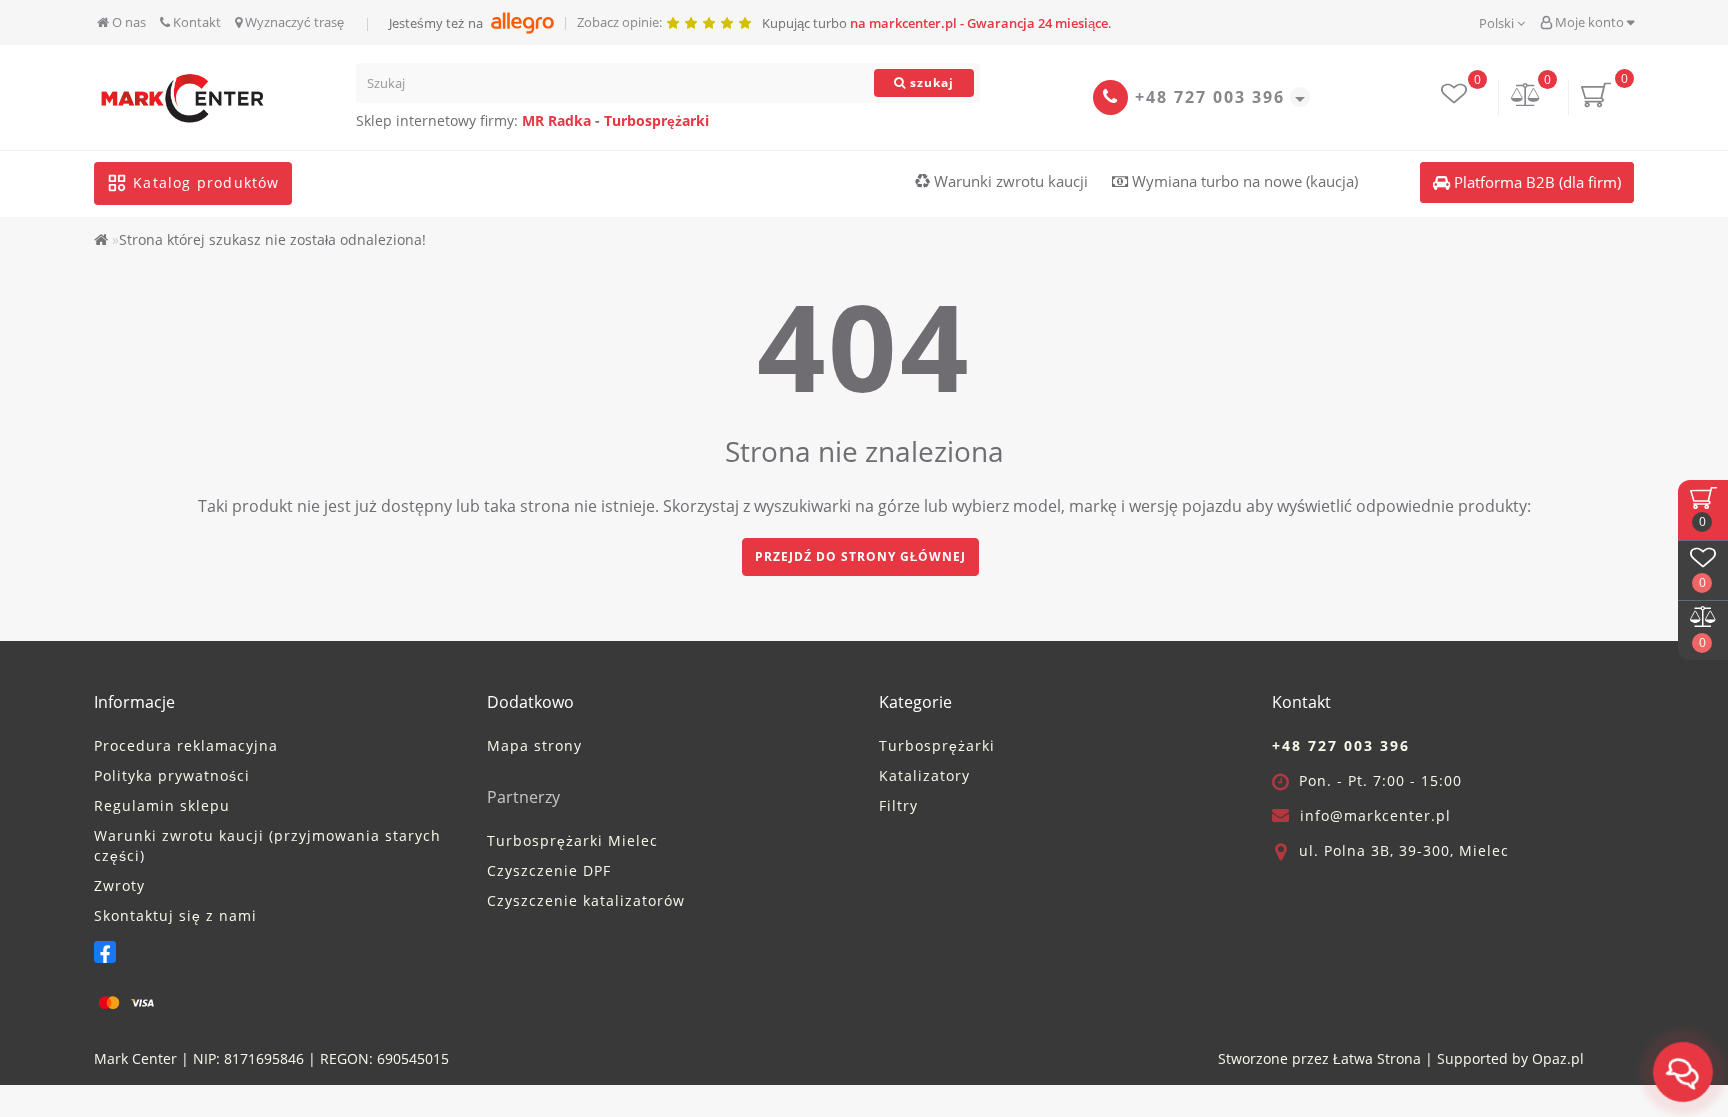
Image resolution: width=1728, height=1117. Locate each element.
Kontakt (195, 22)
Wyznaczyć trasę (293, 22)
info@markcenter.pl (1375, 815)
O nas (127, 22)
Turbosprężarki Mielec (572, 840)
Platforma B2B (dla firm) (1535, 182)
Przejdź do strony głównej (860, 556)
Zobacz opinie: (621, 22)
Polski (1498, 23)
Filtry (898, 805)
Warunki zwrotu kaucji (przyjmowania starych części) (267, 845)
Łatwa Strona (1377, 1058)
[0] (1526, 96)
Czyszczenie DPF (549, 870)
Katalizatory (924, 775)
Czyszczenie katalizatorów (586, 900)
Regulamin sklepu (162, 805)
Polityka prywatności (172, 775)
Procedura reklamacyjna (186, 745)
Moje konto (1589, 22)
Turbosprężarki (656, 120)
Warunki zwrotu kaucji (1009, 181)
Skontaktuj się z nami (175, 915)
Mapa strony (534, 745)
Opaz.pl (1558, 1058)
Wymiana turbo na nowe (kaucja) (1243, 181)
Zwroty (119, 885)
